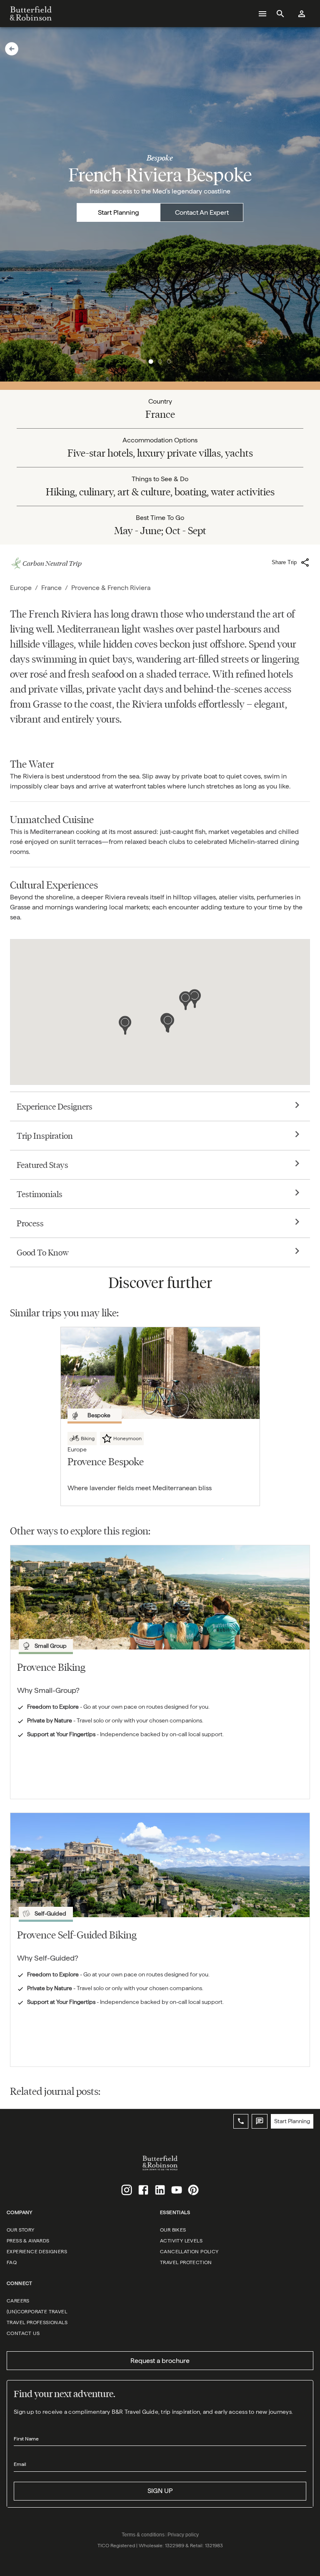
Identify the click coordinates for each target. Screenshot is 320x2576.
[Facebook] (143, 2190)
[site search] (280, 14)
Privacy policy (183, 2535)
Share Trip (284, 562)
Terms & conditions (143, 2535)
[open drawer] (262, 14)
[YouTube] (177, 2190)
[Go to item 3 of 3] (169, 362)
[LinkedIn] (160, 2190)
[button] (12, 49)
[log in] (302, 14)
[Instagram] (127, 2190)
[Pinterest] (193, 2190)
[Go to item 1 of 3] (151, 362)
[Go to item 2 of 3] (160, 362)
